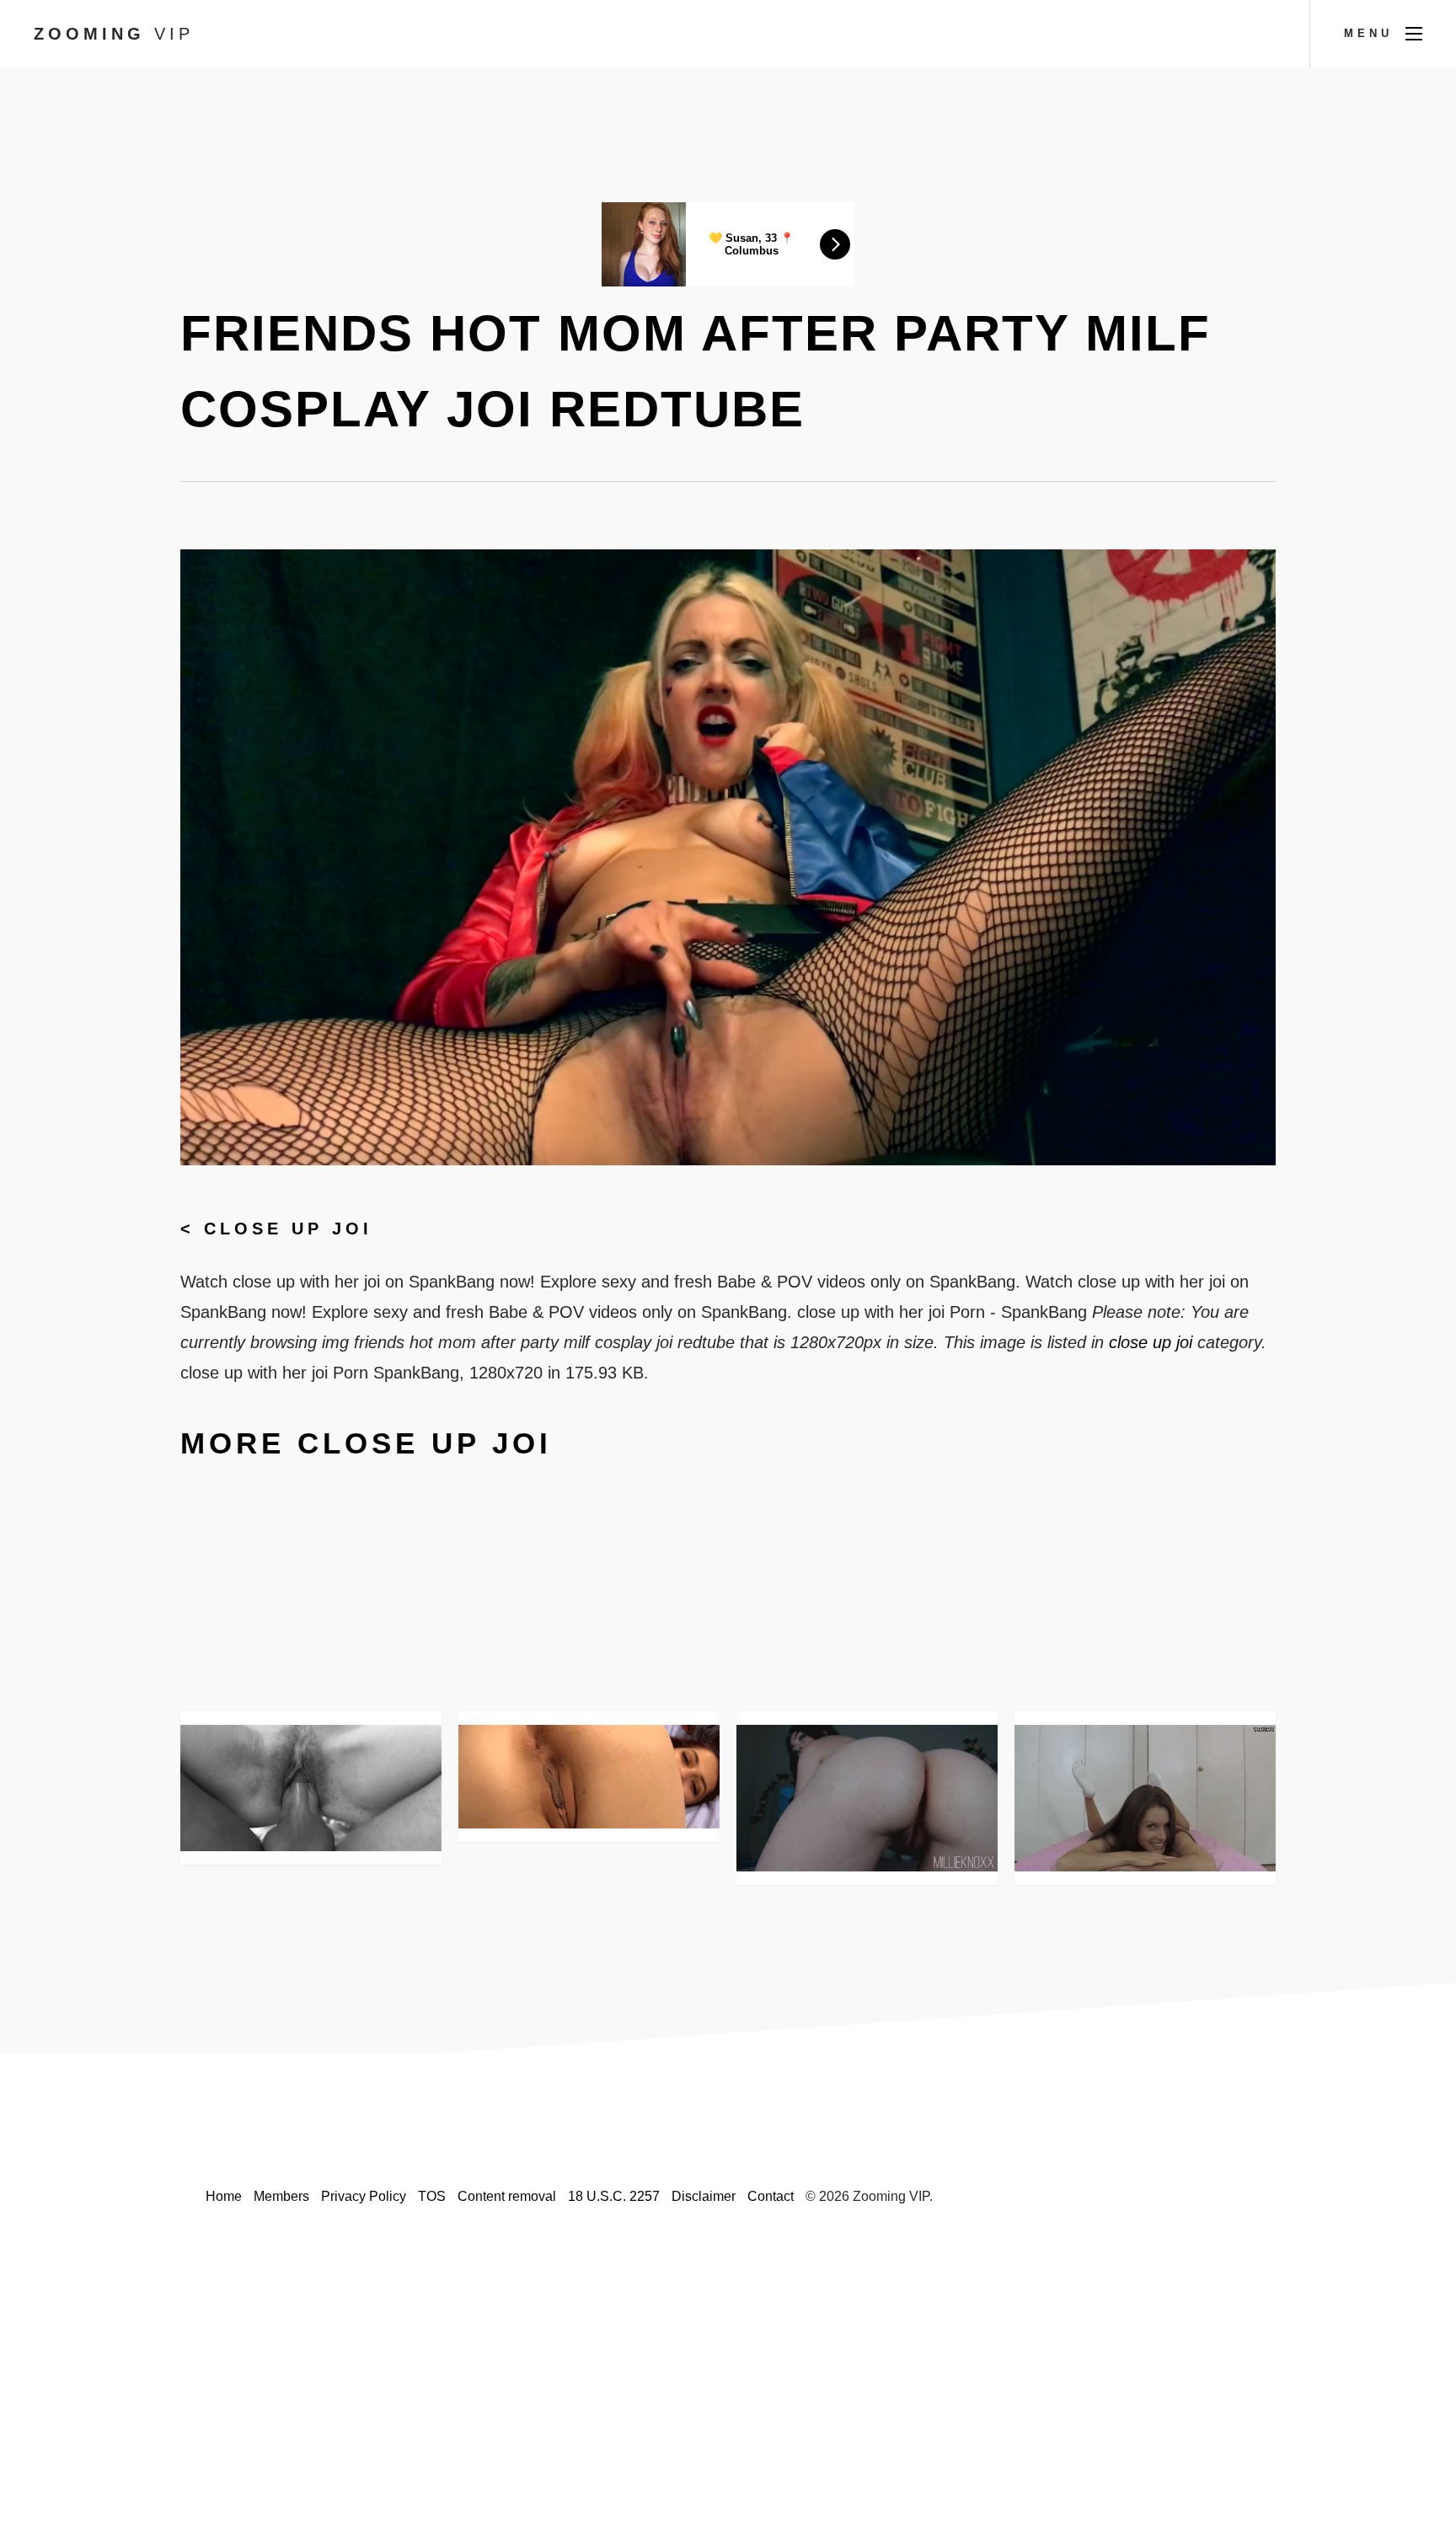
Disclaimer (704, 2196)
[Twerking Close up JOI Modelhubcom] (867, 1798)
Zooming (114, 34)
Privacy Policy (364, 2196)
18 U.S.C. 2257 (614, 2196)
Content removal (507, 2196)
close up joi (288, 1229)
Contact (771, 2196)
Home (224, 2196)
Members (281, 2196)
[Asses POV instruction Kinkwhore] (589, 1777)
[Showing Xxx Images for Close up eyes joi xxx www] (311, 1788)
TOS (432, 2196)
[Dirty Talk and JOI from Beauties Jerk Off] (1145, 1799)
